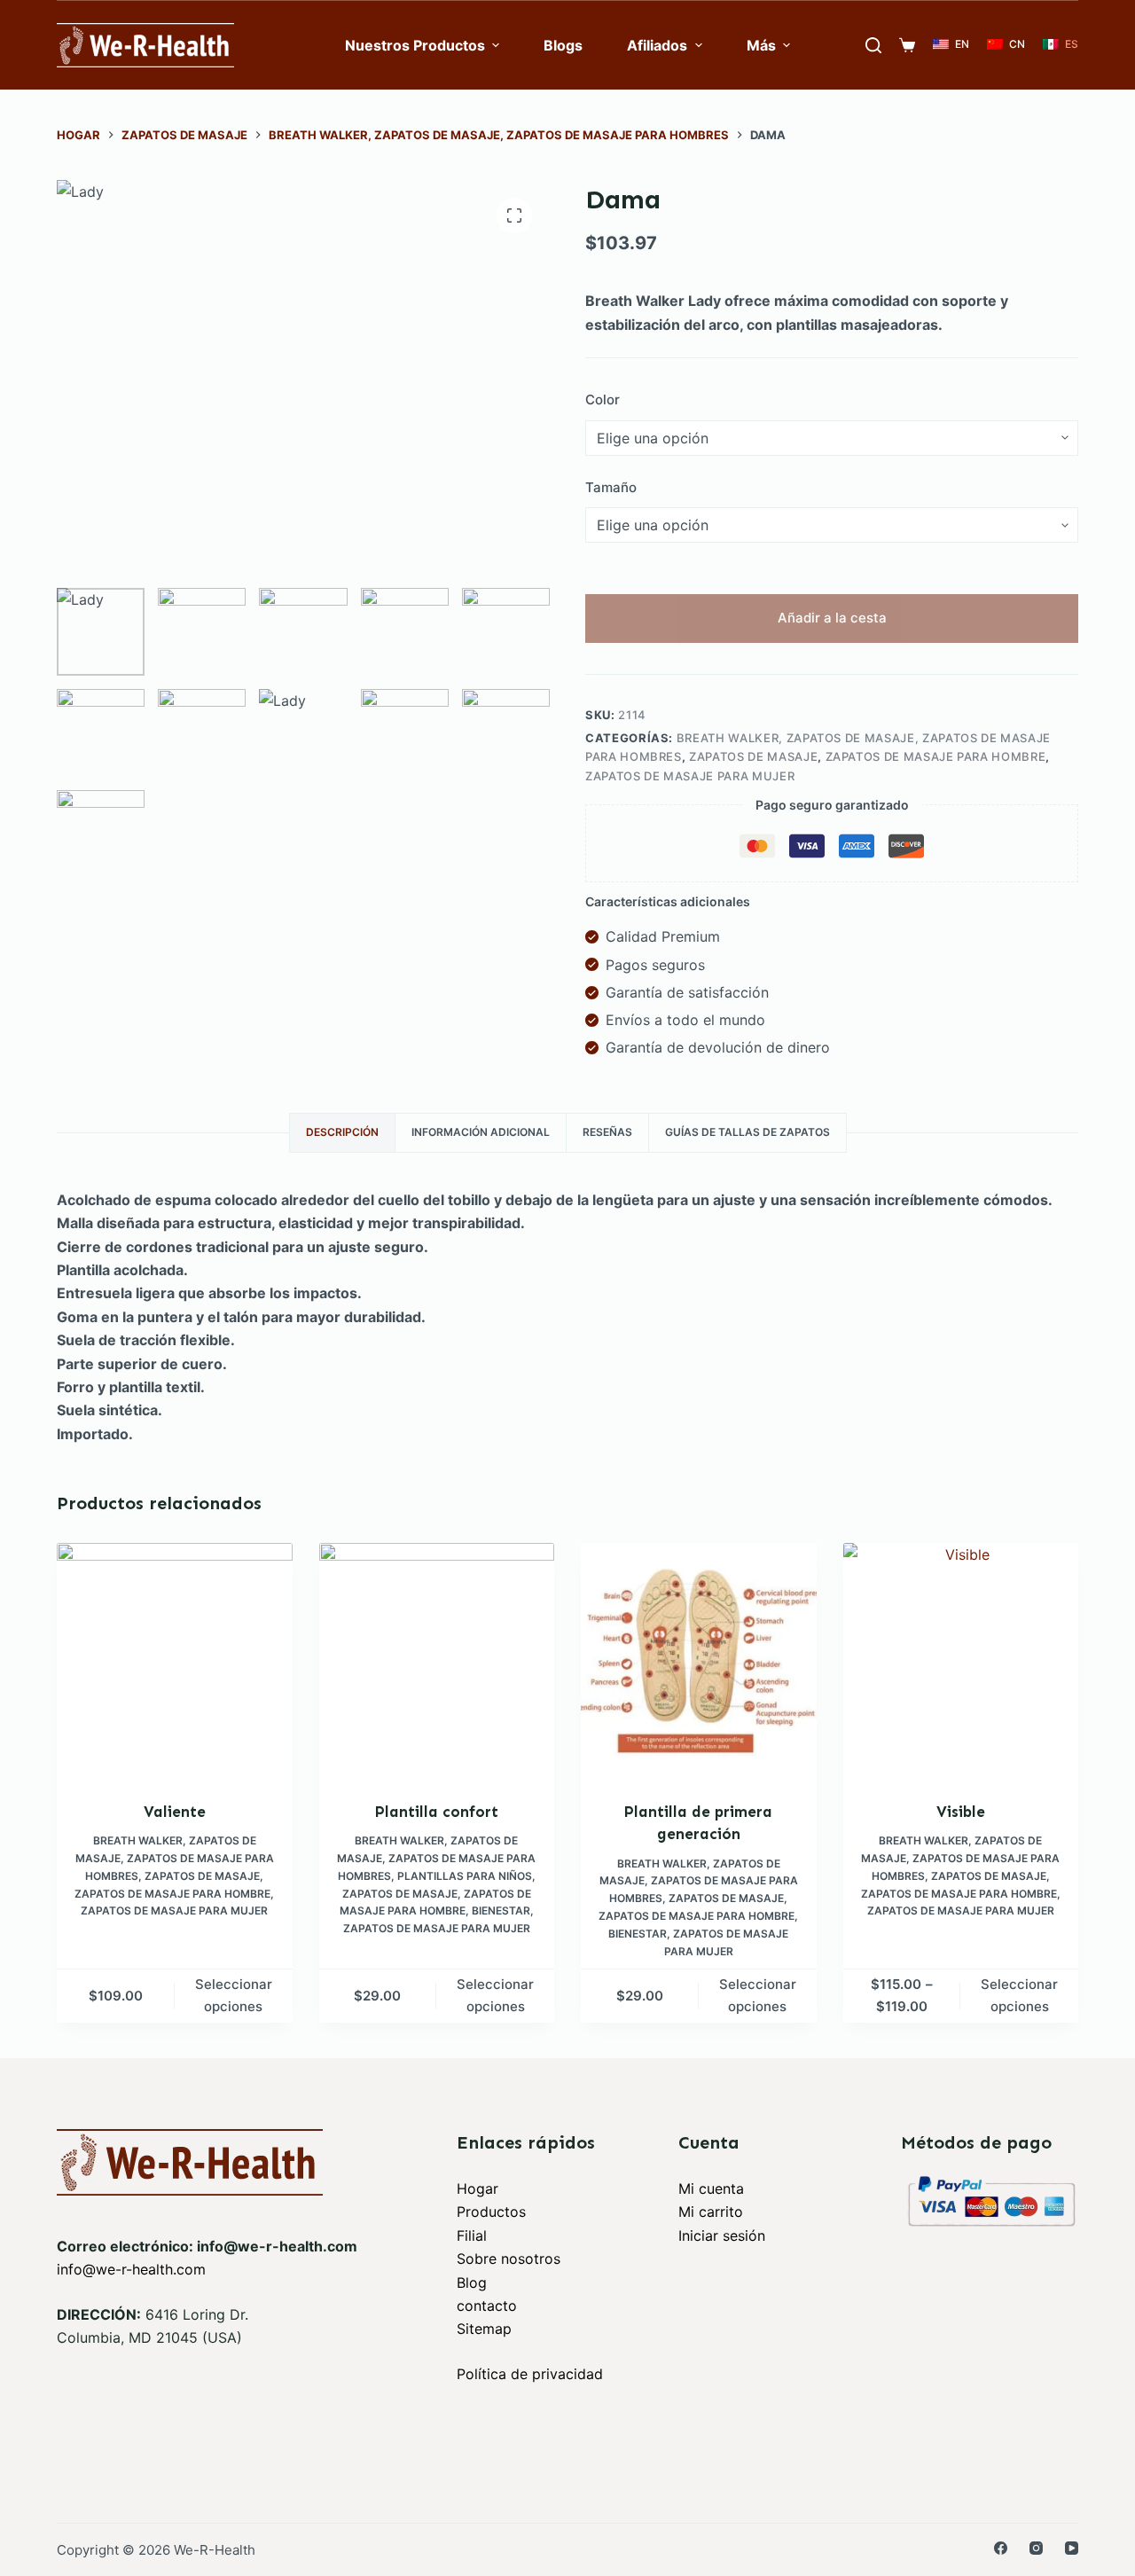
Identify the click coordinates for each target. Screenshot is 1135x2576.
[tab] (342, 1133)
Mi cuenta (711, 2188)
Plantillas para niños (465, 1876)
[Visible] (961, 1661)
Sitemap (484, 2329)
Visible (961, 1812)
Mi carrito (711, 2212)
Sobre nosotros (509, 2259)
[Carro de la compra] (907, 45)
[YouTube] (1072, 2548)
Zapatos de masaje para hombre (936, 756)
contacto (487, 2306)
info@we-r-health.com (131, 2269)
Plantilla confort (437, 1812)
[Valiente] (175, 1661)
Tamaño (611, 487)
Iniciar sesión (722, 2235)
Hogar (477, 2188)
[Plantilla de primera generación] (699, 1661)
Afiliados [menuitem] (657, 45)
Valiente (175, 1812)
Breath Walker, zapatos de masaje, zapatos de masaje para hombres (175, 1858)
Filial (472, 2235)
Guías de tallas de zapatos (748, 1132)
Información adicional (481, 1132)
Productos (491, 2212)
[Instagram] (1036, 2548)
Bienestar (501, 1910)
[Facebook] (1001, 2548)
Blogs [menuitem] (563, 45)
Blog (472, 2282)
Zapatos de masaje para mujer (690, 776)
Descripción (342, 1132)
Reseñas (607, 1132)
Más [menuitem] (761, 45)
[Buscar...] (873, 45)
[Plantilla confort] (437, 1661)
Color (603, 399)
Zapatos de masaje (753, 756)
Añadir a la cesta (832, 618)
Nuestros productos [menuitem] (415, 45)
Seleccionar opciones (234, 1995)
